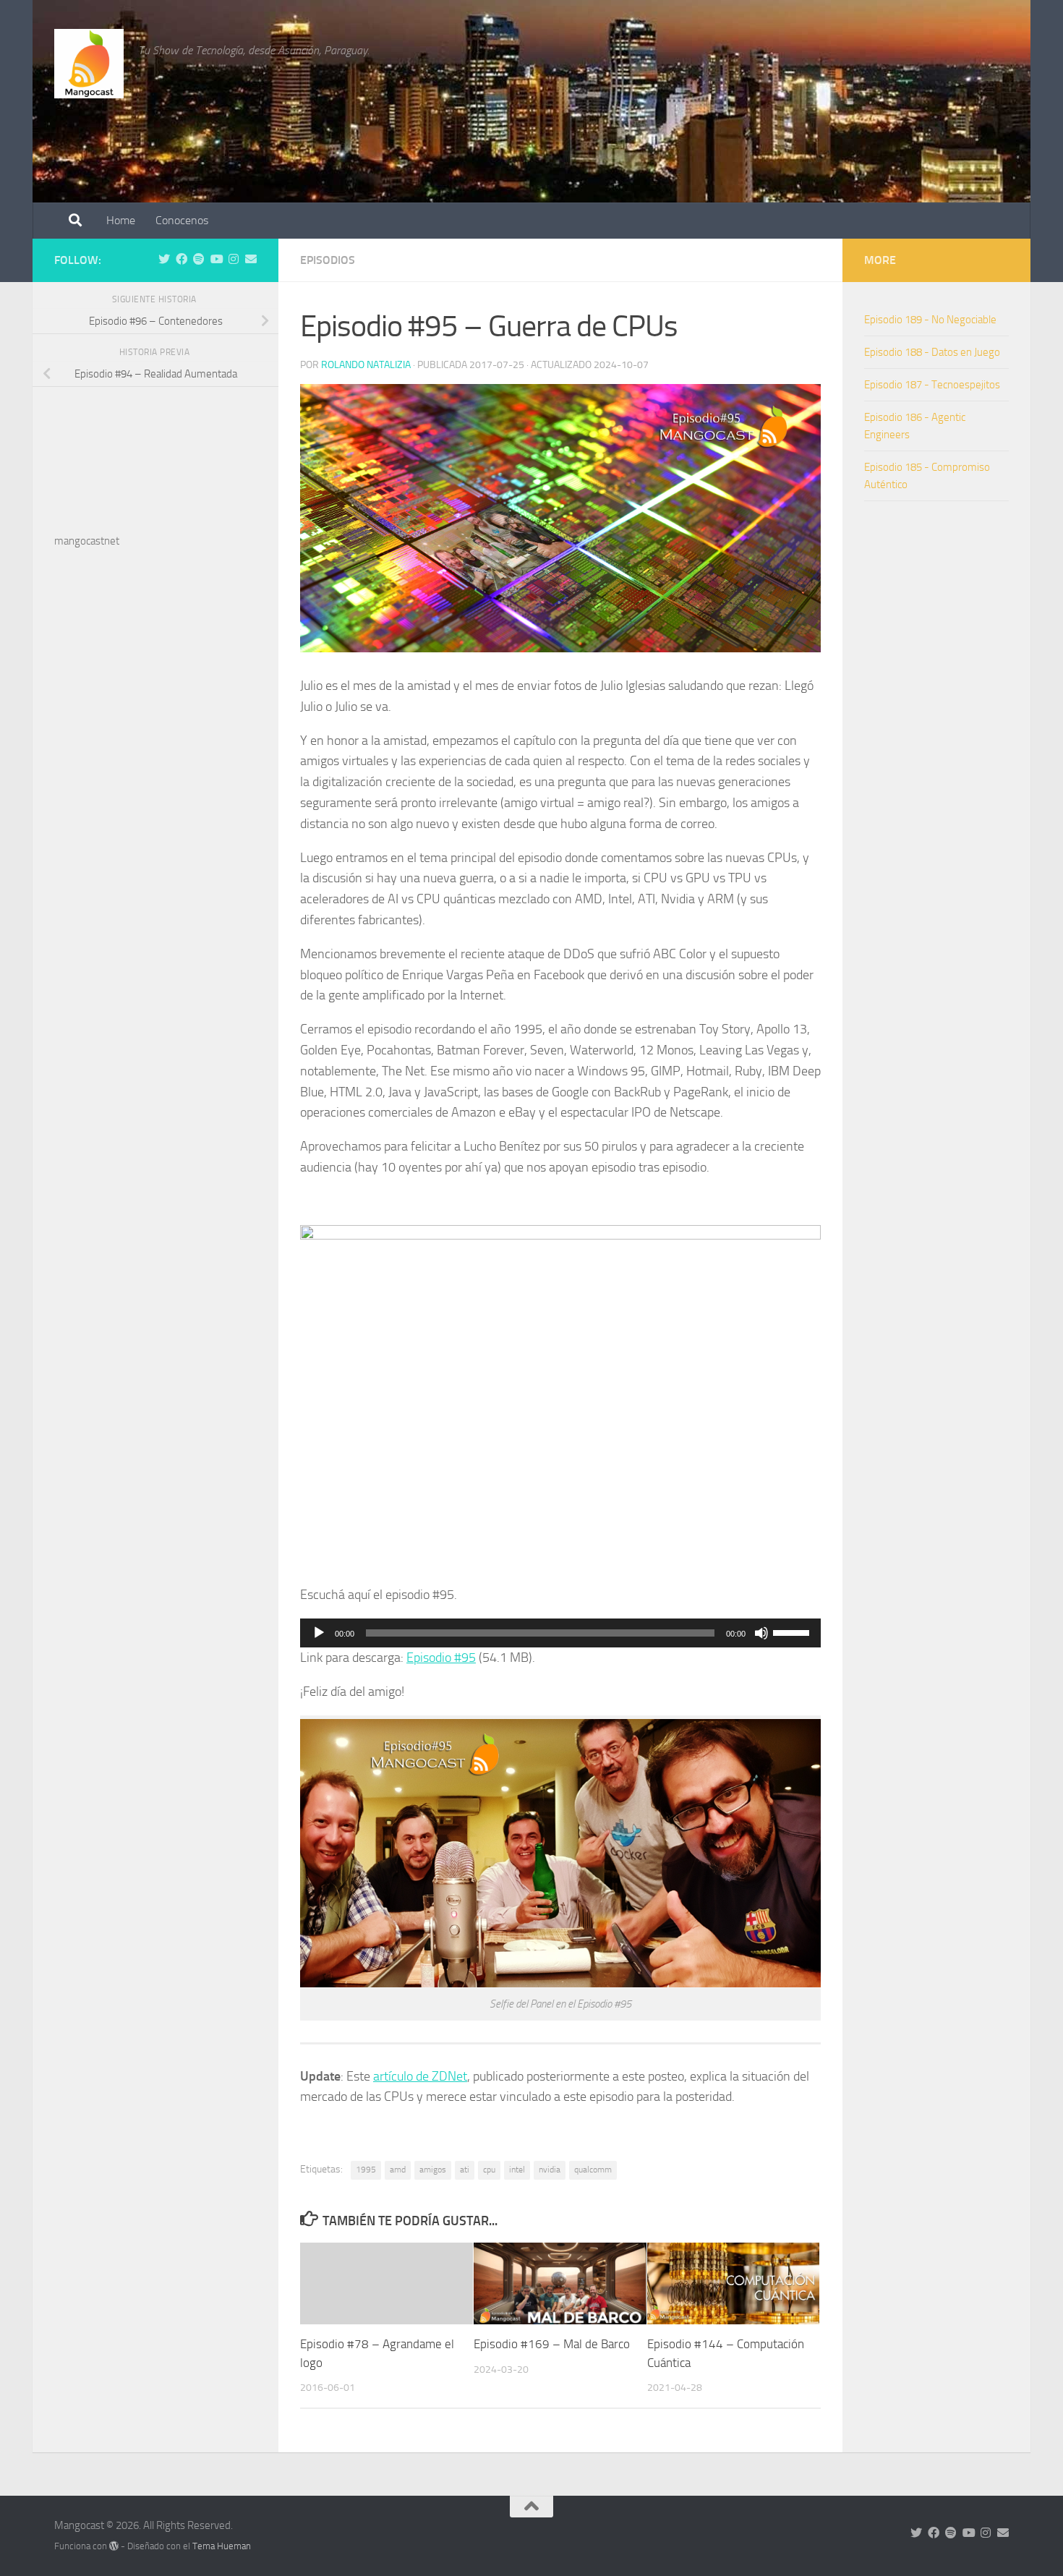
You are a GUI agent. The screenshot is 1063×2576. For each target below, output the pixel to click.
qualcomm (593, 2170)
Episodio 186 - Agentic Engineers (915, 426)
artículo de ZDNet (420, 2076)
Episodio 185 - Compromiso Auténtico (927, 476)
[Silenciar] (761, 1633)
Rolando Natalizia (366, 365)
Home (121, 220)
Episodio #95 (441, 1658)
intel (517, 2170)
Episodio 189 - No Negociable (930, 320)
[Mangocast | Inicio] (89, 64)
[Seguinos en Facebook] (182, 259)
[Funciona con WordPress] (114, 2546)
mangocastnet (87, 541)
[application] (560, 1633)
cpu (489, 2170)
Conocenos (182, 220)
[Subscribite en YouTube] (216, 259)
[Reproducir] (319, 1633)
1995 (366, 2170)
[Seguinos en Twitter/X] (164, 259)
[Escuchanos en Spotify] (199, 259)
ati (465, 2170)
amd (398, 2170)
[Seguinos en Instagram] (234, 259)
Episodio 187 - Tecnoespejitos (932, 385)
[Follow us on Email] (251, 259)
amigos (433, 2170)
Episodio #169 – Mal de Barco (552, 2345)
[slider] (793, 1632)
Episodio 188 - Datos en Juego (932, 352)
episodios (328, 260)
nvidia (550, 2170)
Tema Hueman (222, 2546)
